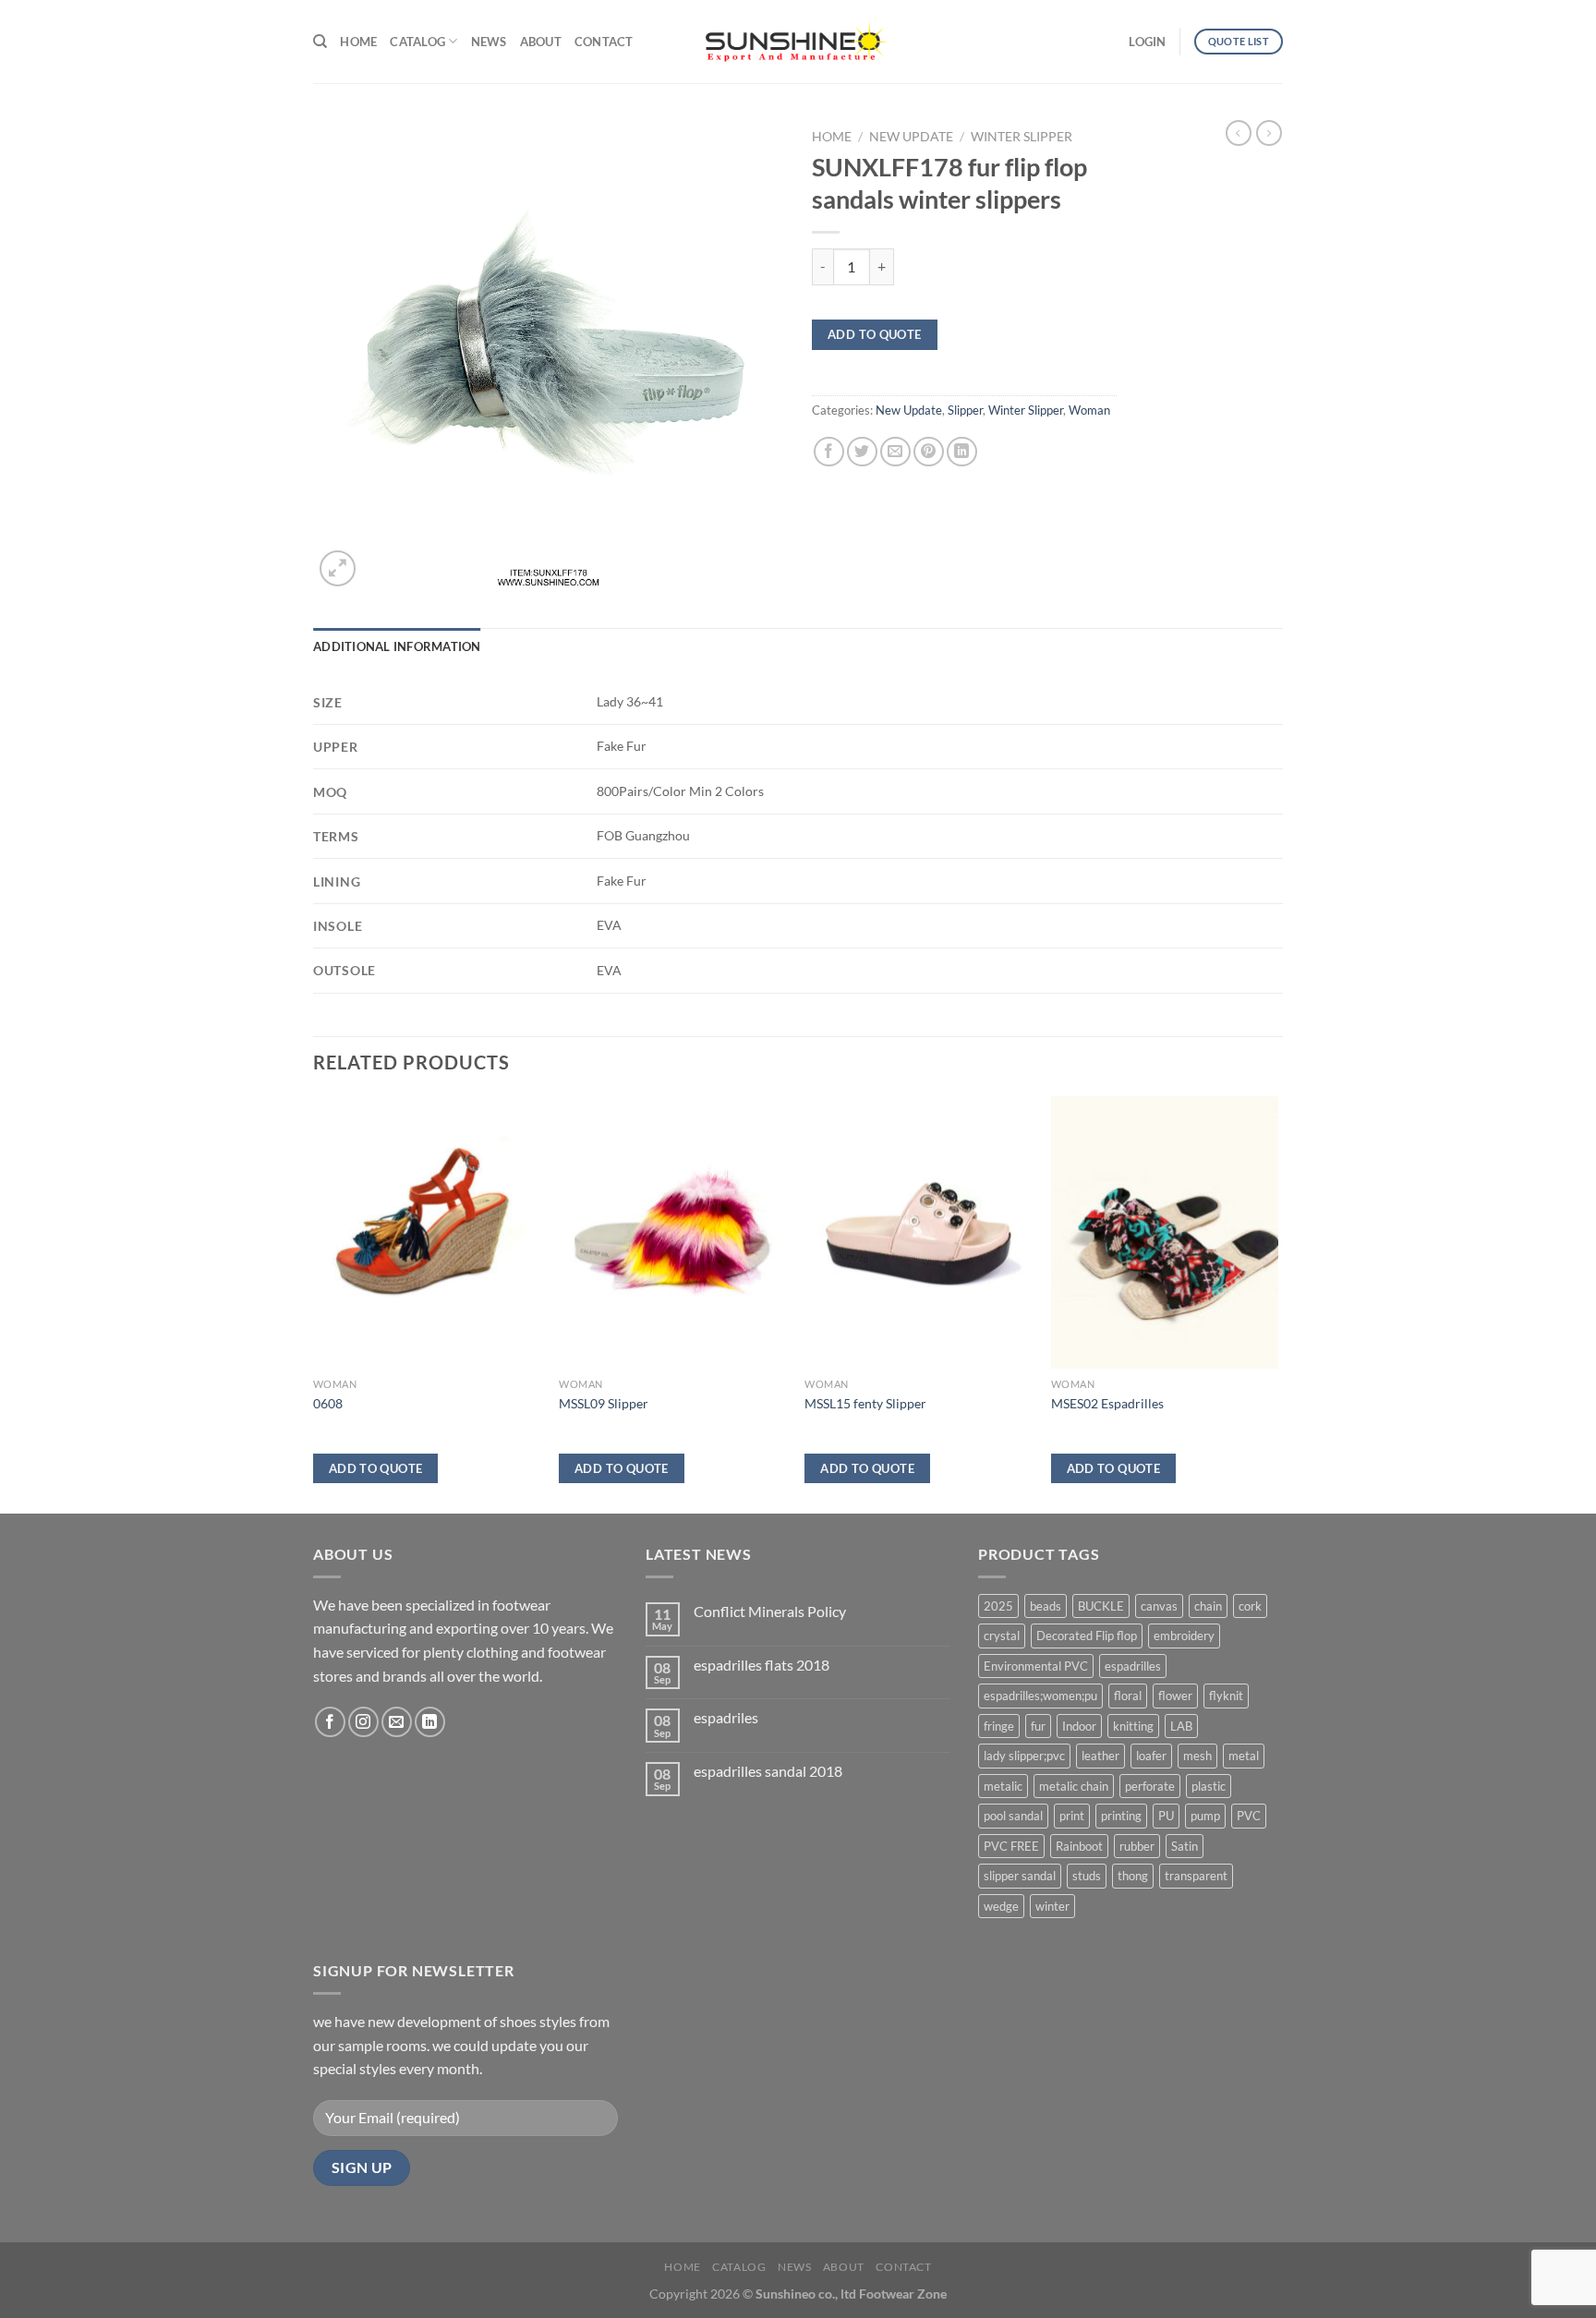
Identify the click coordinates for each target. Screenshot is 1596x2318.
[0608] (427, 1233)
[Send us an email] (397, 1722)
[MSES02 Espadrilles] (1165, 1233)
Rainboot (1079, 1846)
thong (1133, 1876)
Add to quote (875, 334)
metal (1244, 1756)
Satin (1185, 1846)
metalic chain (1074, 1786)
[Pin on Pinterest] (929, 452)
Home (358, 42)
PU (1166, 1816)
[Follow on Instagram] (363, 1722)
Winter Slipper (1022, 137)
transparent (1196, 1876)
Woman (1089, 410)
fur (1038, 1726)
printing (1121, 1816)
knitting (1133, 1726)
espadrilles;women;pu (1040, 1696)
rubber (1137, 1846)
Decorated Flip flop (1087, 1636)
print (1072, 1816)
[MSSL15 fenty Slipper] (919, 1233)
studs (1087, 1876)
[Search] (320, 42)
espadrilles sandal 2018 (768, 1771)
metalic (1003, 1786)
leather (1100, 1756)
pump (1205, 1816)
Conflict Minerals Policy (770, 1611)
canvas (1159, 1606)
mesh (1197, 1756)
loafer (1151, 1756)
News (489, 42)
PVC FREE (1011, 1846)
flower (1175, 1696)
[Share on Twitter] (862, 452)
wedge (1001, 1906)
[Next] (1277, 1303)
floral (1128, 1696)
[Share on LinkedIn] (962, 452)
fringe (999, 1726)
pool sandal (1013, 1816)
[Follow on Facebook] (330, 1722)
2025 (998, 1606)
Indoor (1079, 1726)
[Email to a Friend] (895, 452)
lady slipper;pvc (1024, 1756)
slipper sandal (1020, 1876)
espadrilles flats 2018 (762, 1665)
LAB (1181, 1726)
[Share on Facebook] (829, 452)
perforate (1150, 1786)
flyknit (1226, 1696)
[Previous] (314, 1303)
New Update (911, 137)
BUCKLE (1101, 1606)
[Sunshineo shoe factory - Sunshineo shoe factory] (798, 42)
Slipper (965, 410)
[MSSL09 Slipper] (673, 1233)
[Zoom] (338, 568)
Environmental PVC (1036, 1666)
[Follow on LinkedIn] (430, 1722)
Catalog (417, 42)
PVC (1249, 1816)
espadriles (726, 1717)
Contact (604, 42)
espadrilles (1133, 1666)
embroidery (1184, 1636)
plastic (1209, 1786)
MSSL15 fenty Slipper (865, 1403)
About (541, 42)
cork (1250, 1606)
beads (1046, 1606)
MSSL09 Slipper (604, 1403)
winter (1052, 1906)
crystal (1002, 1636)
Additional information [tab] (397, 646)
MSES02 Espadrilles (1107, 1403)
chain (1208, 1606)
